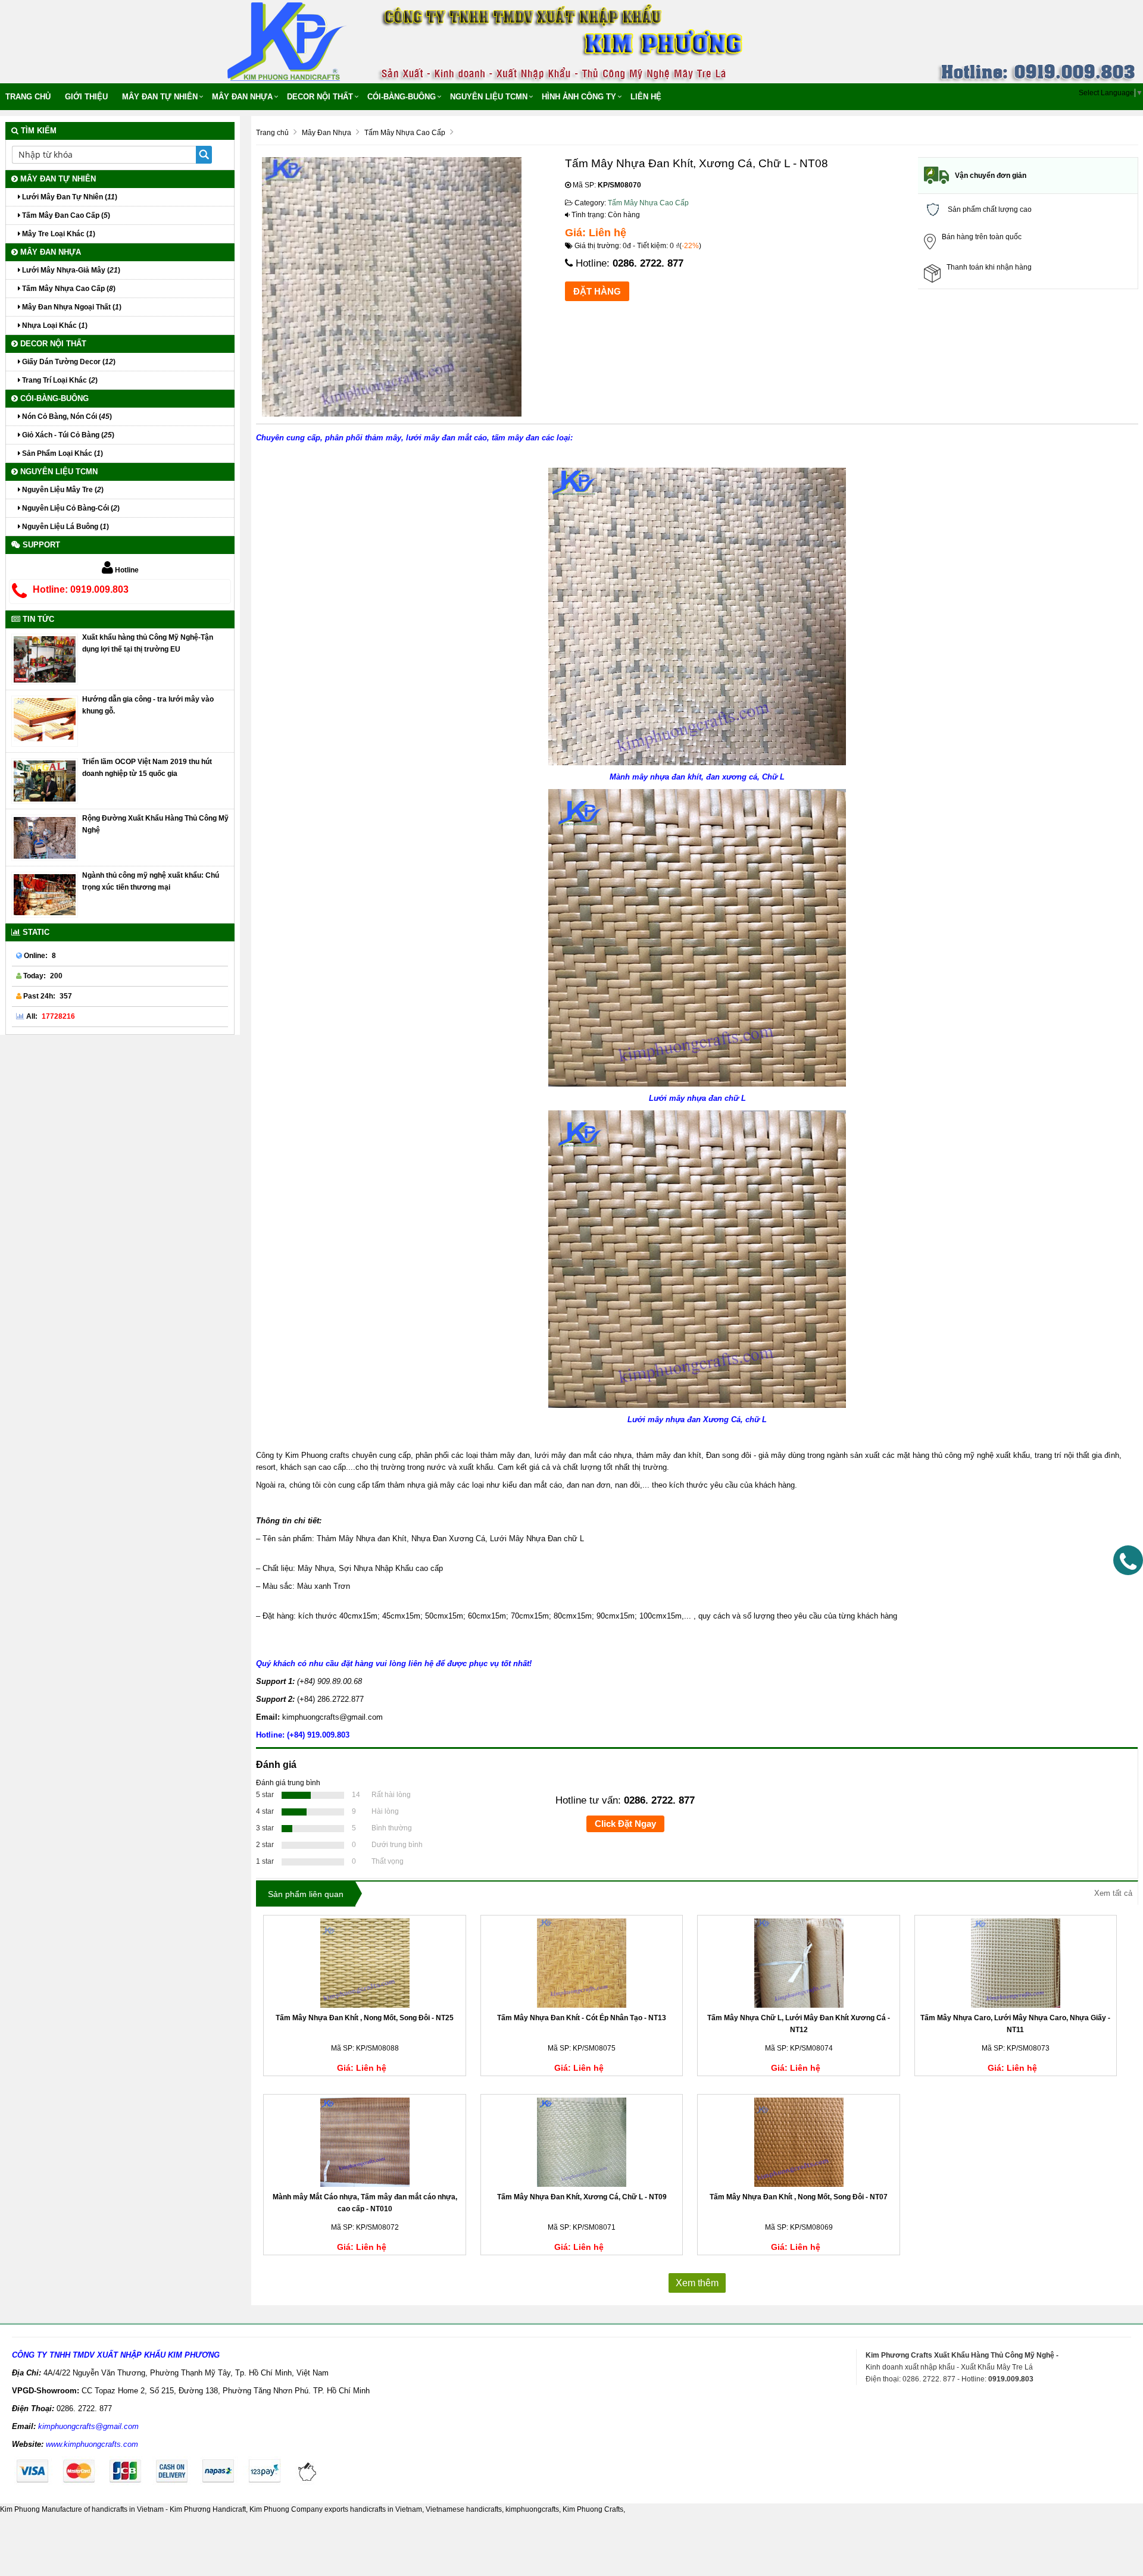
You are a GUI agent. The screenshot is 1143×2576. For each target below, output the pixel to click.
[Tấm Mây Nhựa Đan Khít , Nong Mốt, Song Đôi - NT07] (799, 2142)
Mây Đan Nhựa (242, 97)
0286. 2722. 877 (648, 263)
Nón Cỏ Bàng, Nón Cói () (66, 417)
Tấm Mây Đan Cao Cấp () (65, 215)
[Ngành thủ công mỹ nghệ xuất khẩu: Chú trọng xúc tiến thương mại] (45, 894)
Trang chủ (28, 97)
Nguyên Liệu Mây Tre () (62, 490)
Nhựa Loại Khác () (54, 325)
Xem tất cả (1113, 1893)
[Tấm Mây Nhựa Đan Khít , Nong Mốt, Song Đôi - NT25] (365, 1963)
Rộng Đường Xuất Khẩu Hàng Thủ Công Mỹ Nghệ (155, 824)
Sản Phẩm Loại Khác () (62, 453)
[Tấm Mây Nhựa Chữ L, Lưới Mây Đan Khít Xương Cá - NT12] (799, 1963)
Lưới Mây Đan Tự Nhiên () (69, 197)
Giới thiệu (86, 97)
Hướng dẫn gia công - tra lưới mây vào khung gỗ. (148, 705)
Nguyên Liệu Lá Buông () (65, 527)
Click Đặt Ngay (625, 1824)
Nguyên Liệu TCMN (489, 97)
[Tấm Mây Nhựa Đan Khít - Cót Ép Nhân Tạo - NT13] (582, 1963)
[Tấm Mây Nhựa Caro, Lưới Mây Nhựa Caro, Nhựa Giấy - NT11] (1016, 1963)
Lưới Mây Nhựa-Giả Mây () (70, 270)
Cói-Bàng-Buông (402, 97)
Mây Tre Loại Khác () (58, 234)
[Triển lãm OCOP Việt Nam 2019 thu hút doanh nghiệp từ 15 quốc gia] (45, 780)
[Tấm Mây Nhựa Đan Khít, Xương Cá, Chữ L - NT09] (582, 2142)
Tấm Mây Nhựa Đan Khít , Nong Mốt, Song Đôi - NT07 (799, 2197)
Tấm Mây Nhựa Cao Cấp (648, 203)
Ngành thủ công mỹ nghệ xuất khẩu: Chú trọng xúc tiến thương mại (151, 881)
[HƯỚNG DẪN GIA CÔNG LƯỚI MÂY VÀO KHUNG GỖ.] (45, 721)
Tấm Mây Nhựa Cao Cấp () (68, 289)
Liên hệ (646, 97)
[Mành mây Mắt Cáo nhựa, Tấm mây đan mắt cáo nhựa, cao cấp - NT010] (365, 2142)
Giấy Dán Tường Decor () (68, 362)
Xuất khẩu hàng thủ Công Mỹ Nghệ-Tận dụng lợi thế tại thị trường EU (148, 643)
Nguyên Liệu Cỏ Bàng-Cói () (70, 508)
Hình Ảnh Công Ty (579, 97)
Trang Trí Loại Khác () (59, 380)
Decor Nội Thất (320, 97)
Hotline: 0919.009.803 (81, 589)
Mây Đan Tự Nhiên (160, 97)
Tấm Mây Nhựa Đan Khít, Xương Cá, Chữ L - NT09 (582, 2197)
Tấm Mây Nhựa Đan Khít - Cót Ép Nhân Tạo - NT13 (582, 2018)
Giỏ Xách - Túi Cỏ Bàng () (67, 435)
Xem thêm (697, 2283)
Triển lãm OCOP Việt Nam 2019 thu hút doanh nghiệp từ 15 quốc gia (147, 768)
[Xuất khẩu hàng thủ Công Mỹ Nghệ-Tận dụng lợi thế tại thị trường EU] (45, 659)
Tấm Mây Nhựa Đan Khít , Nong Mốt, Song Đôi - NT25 (365, 2018)
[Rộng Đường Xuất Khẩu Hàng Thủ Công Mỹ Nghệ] (45, 837)
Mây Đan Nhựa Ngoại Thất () (71, 307)
